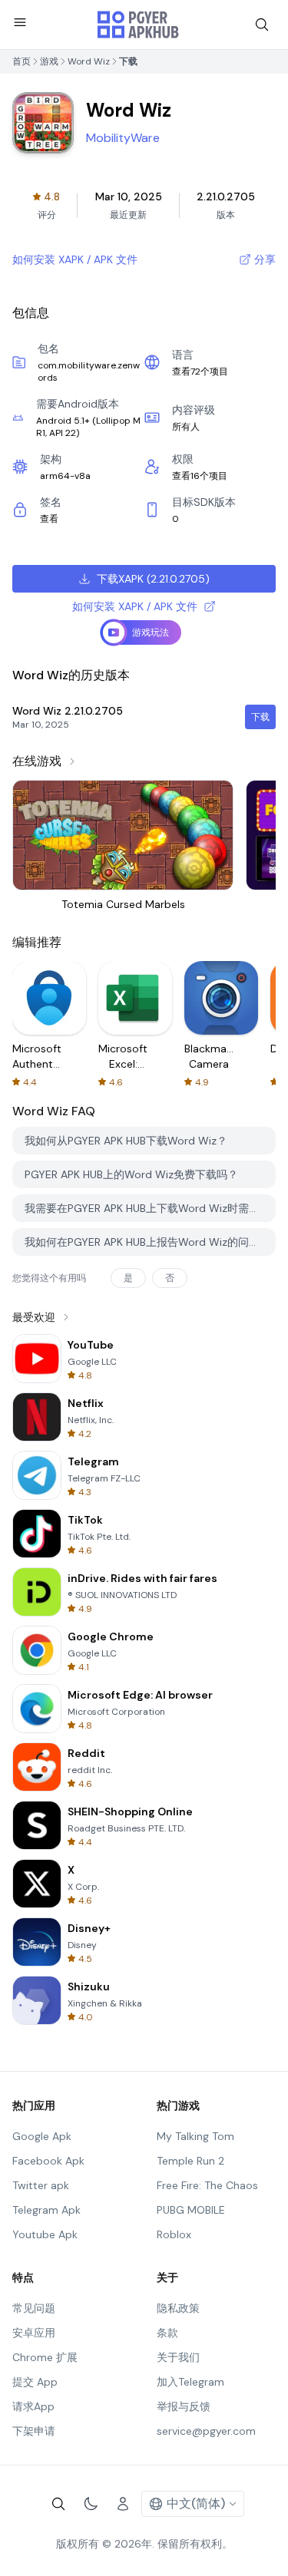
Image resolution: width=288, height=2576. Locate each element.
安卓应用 (34, 2333)
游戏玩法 (151, 632)
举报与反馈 (184, 2406)
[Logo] (138, 25)
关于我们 (178, 2357)
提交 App (35, 2382)
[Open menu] (20, 22)
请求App (33, 2406)
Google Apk (42, 2136)
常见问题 (34, 2308)
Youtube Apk (45, 2234)
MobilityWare (123, 138)
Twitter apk (41, 2185)
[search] (262, 25)
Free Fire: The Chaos (207, 2185)
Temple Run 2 (190, 2161)
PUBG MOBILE (191, 2210)
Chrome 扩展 (45, 2357)
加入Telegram (190, 2382)
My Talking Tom (195, 2136)
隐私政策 (178, 2308)
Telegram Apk (46, 2210)
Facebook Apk (48, 2161)
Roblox (174, 2234)
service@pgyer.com (206, 2431)
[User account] (123, 2504)
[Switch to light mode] (91, 2504)
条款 (167, 2333)
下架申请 (34, 2431)
